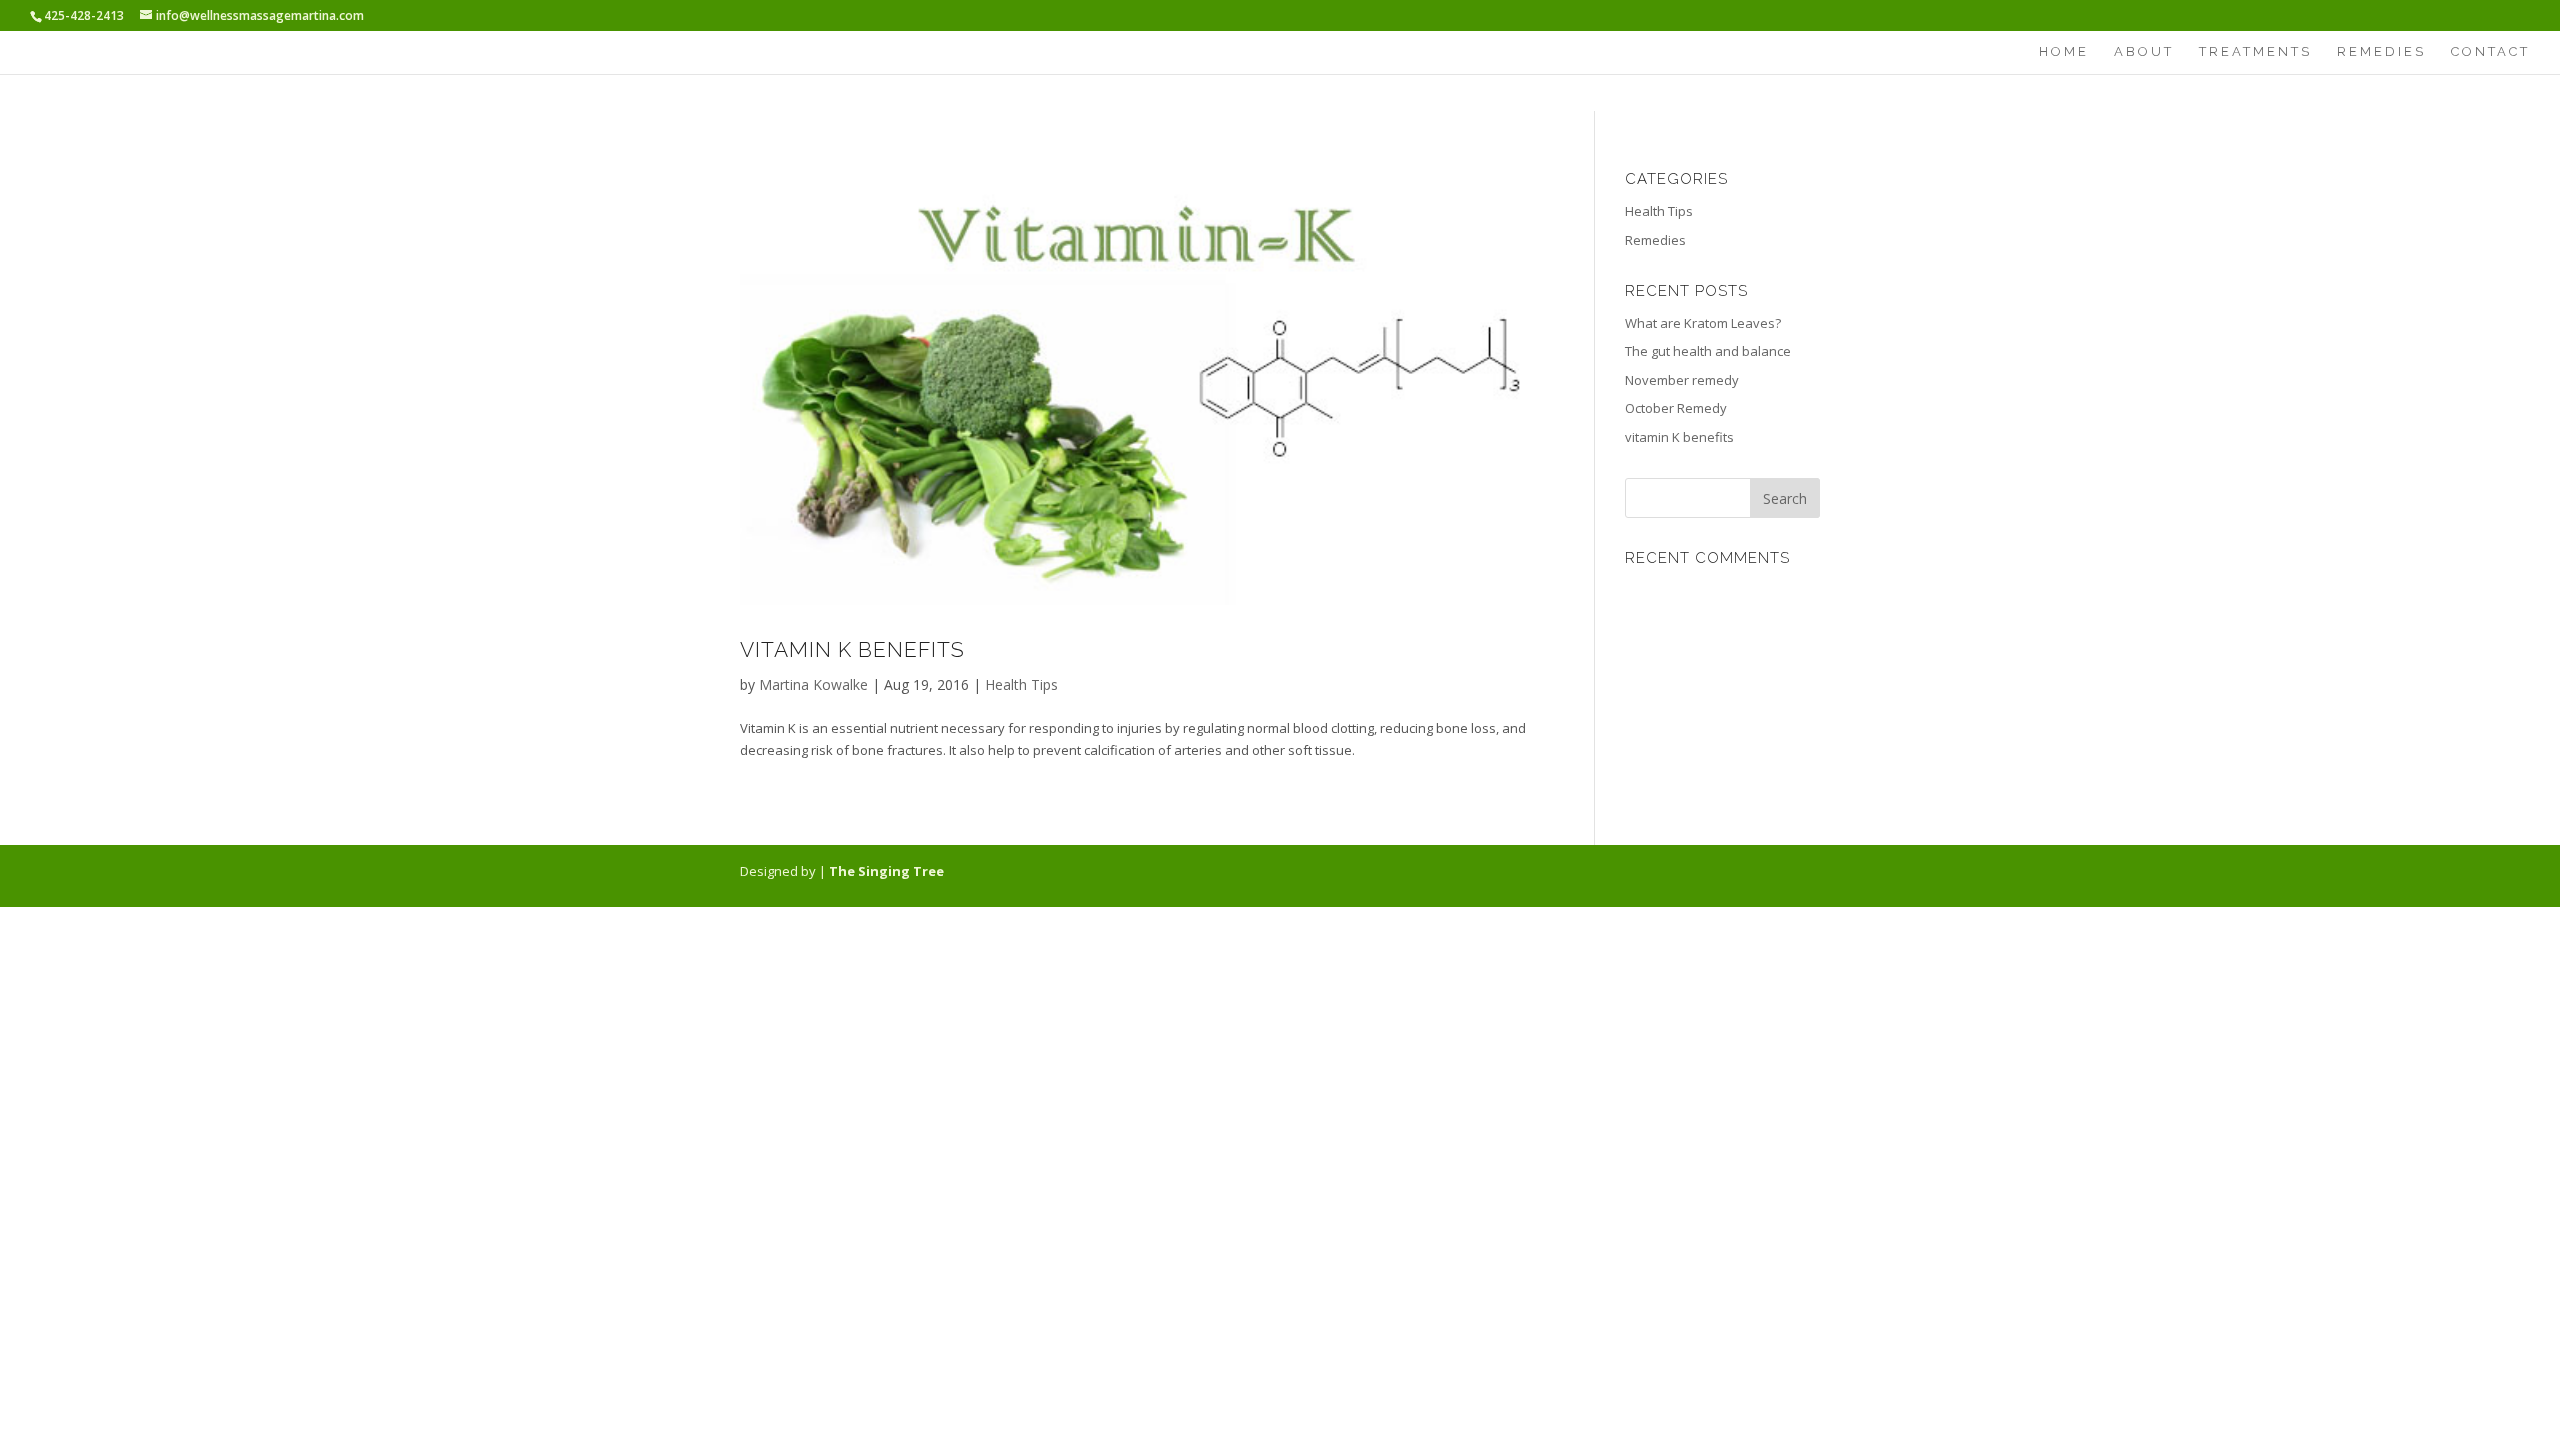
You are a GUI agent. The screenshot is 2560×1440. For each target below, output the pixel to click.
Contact (2490, 52)
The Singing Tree (886, 871)
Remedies (2381, 52)
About (2144, 52)
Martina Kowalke (813, 684)
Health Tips (1021, 684)
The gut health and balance (1708, 351)
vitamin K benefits (852, 649)
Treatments (2255, 52)
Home (2064, 52)
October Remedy (1676, 408)
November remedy (1682, 380)
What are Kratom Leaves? (1703, 323)
